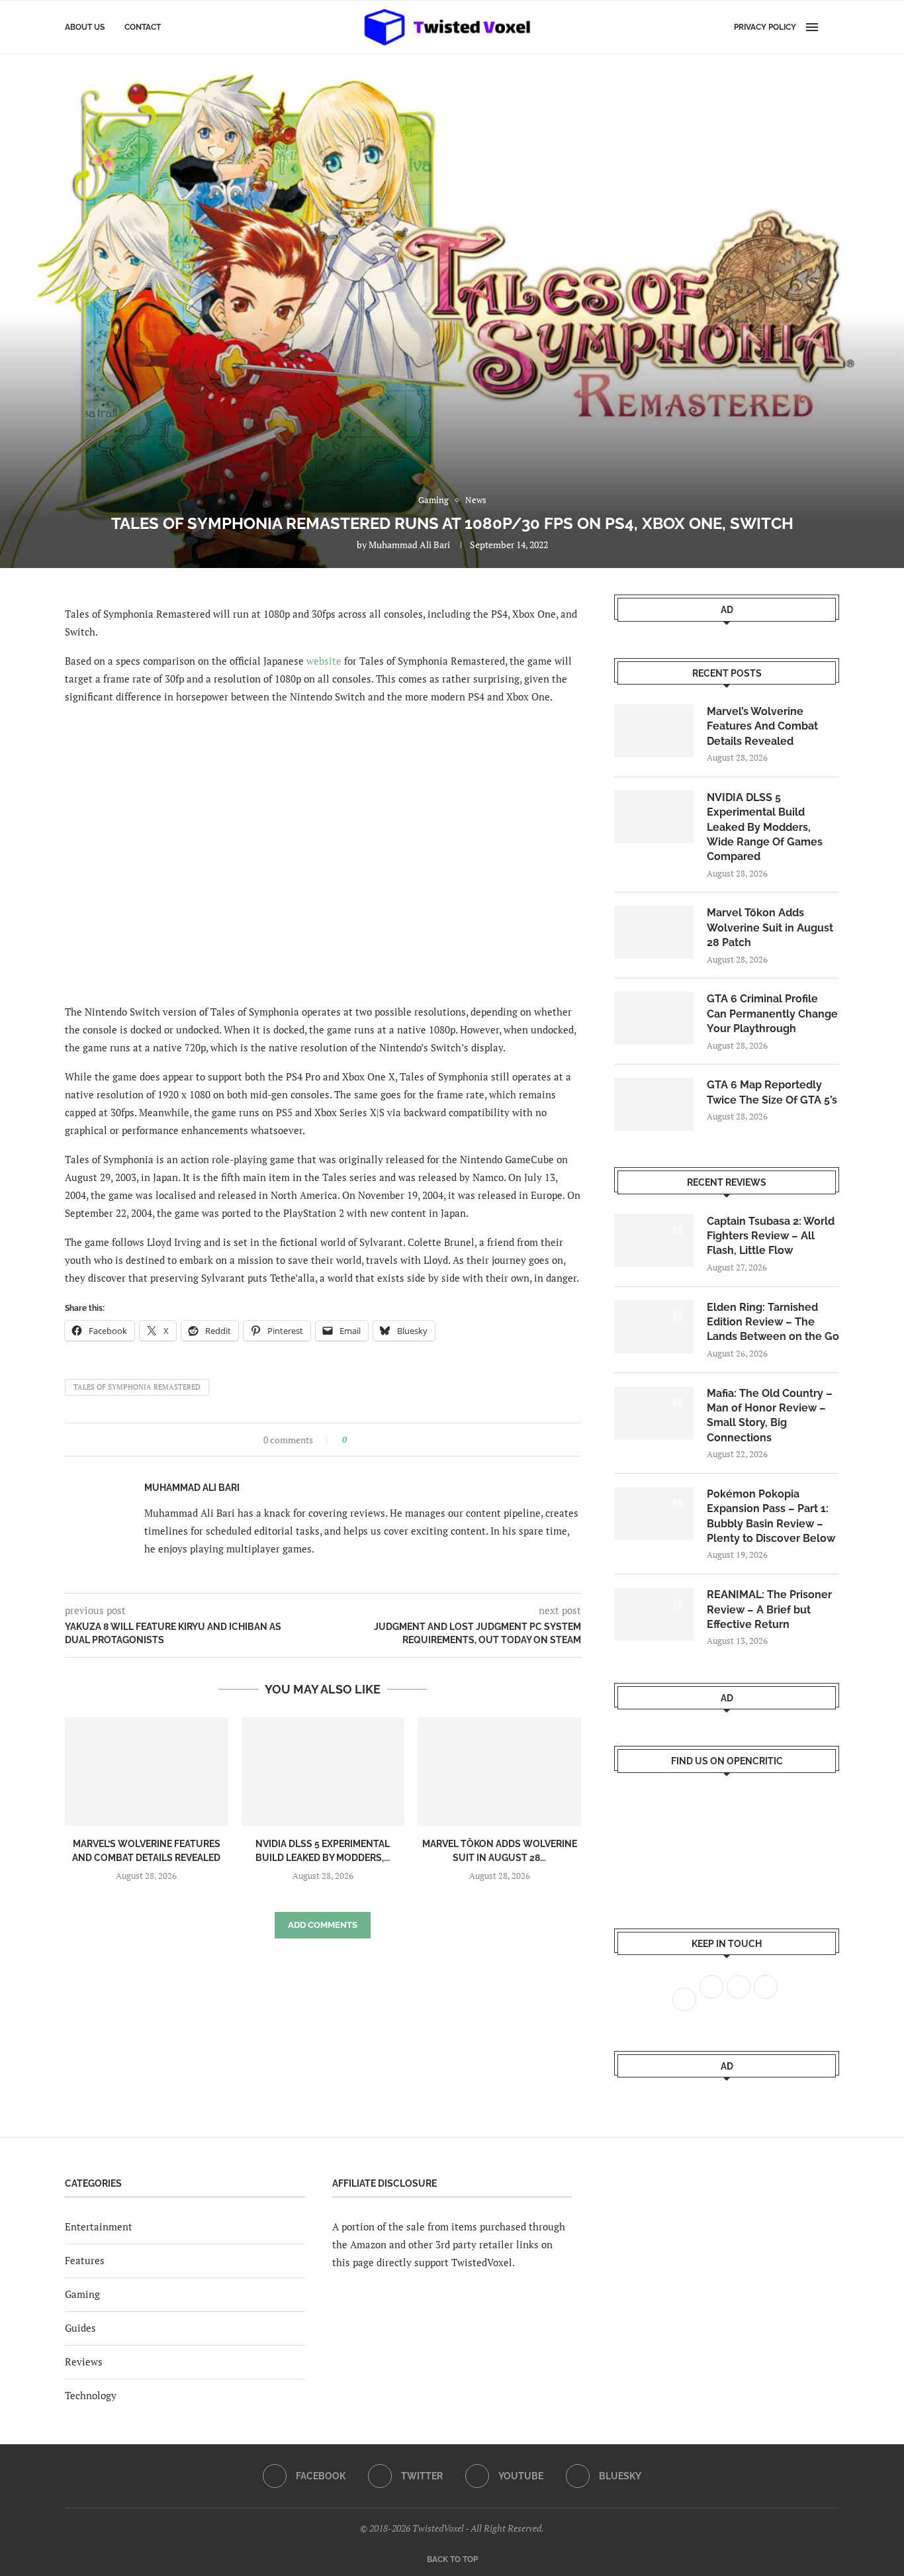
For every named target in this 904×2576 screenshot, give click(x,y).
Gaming (82, 2294)
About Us (85, 27)
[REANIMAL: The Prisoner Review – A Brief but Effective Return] (654, 1614)
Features (85, 2260)
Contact (143, 27)
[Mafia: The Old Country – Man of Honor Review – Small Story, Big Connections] (654, 1413)
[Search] (833, 27)
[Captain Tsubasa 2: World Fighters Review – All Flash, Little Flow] (654, 1241)
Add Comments (323, 1925)
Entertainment (99, 2226)
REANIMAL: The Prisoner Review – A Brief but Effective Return (769, 1609)
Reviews (84, 2361)
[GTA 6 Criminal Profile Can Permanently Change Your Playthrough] (654, 1018)
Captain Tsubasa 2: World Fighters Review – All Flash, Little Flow (771, 1236)
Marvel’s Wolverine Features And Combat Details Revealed (762, 726)
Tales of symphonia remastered (137, 1387)
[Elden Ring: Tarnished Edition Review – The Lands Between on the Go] (654, 1327)
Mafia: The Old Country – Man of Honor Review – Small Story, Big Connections (770, 1415)
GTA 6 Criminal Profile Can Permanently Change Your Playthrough (772, 1014)
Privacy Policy (765, 27)
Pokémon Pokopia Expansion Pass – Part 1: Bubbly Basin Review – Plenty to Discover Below (771, 1516)
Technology (91, 2395)
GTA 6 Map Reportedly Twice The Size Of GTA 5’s (772, 1092)
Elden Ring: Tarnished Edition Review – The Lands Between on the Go (773, 1322)
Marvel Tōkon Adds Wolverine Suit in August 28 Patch (770, 928)
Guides (80, 2328)
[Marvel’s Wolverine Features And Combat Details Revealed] (147, 1772)
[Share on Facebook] (361, 1440)
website (324, 661)
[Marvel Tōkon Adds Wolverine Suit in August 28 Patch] (499, 1772)
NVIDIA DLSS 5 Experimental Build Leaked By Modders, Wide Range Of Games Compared (765, 827)
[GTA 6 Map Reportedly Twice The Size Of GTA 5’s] (654, 1104)
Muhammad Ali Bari (409, 545)
